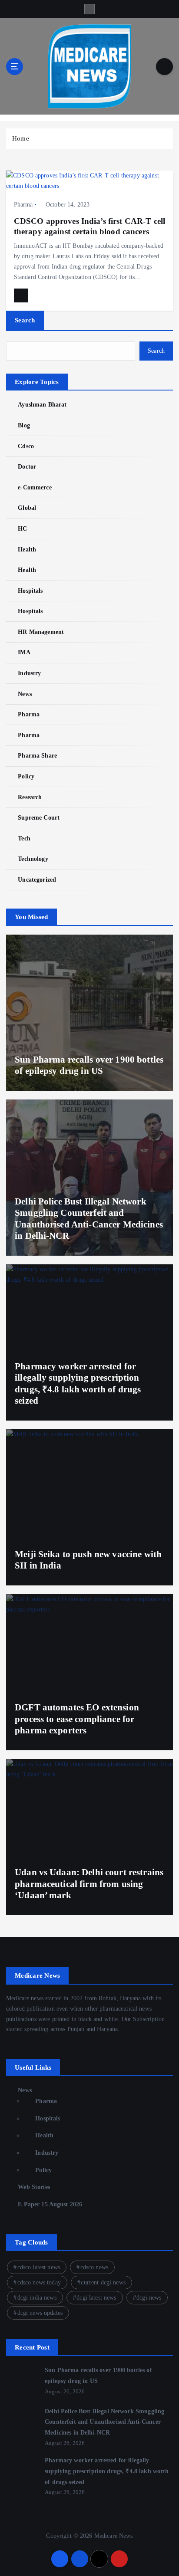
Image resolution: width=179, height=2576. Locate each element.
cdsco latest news (39, 2267)
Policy (26, 776)
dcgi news (149, 2298)
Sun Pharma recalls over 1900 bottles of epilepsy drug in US (89, 1065)
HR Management (41, 632)
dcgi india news (37, 2298)
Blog (24, 425)
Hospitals (30, 591)
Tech (24, 838)
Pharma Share (37, 755)
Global (27, 508)
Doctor (27, 466)
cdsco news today (39, 2282)
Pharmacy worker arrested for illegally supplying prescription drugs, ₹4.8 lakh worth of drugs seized (107, 2471)
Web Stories (34, 2187)
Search (25, 320)
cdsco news (94, 2267)
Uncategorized (37, 879)
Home (21, 138)
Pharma (23, 205)
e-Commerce (35, 487)
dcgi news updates (40, 2313)
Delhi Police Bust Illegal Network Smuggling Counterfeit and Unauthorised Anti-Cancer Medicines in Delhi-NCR (104, 2422)
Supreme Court (39, 817)
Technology (33, 859)
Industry (29, 673)
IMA (24, 652)
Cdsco (26, 446)
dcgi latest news (96, 2298)
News (25, 694)
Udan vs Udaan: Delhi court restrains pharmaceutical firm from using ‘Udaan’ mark (89, 1884)
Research (30, 797)
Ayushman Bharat (42, 404)
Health (27, 549)
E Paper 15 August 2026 (50, 2204)
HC (22, 528)
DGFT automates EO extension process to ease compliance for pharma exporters (77, 1719)
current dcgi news (103, 2282)
